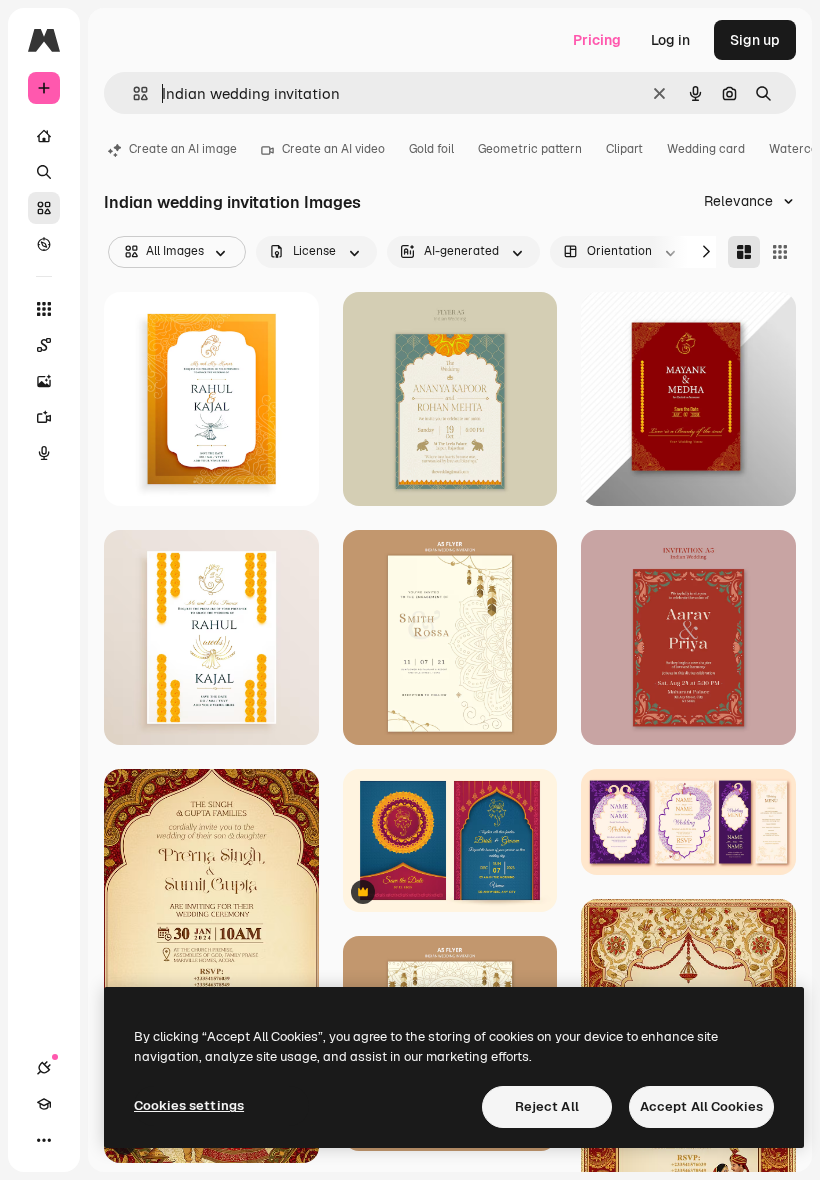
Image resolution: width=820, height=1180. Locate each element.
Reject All (547, 1106)
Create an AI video (333, 149)
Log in (670, 40)
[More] (44, 1140)
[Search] (44, 172)
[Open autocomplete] (132, 93)
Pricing (597, 40)
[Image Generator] (44, 381)
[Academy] (44, 1104)
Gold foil (431, 149)
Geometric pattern (530, 149)
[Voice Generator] (44, 453)
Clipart (624, 149)
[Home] (44, 136)
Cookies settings (189, 1105)
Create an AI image (183, 149)
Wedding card (706, 149)
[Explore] (44, 244)
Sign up (755, 40)
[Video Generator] (44, 417)
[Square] (780, 252)
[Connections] (44, 1068)
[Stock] (44, 208)
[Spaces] (44, 345)
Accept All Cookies (701, 1106)
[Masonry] (744, 252)
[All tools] (44, 309)
